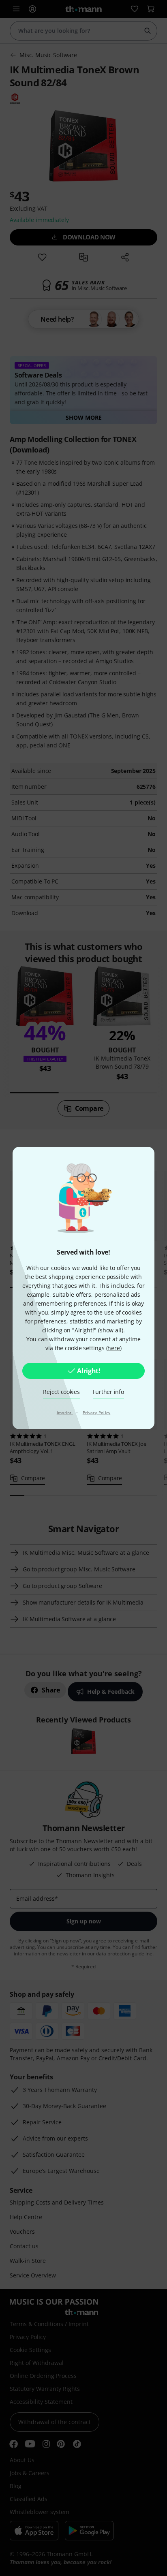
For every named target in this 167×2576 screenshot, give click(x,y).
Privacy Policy (97, 1413)
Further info (108, 1392)
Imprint (65, 1413)
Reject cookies (61, 1392)
